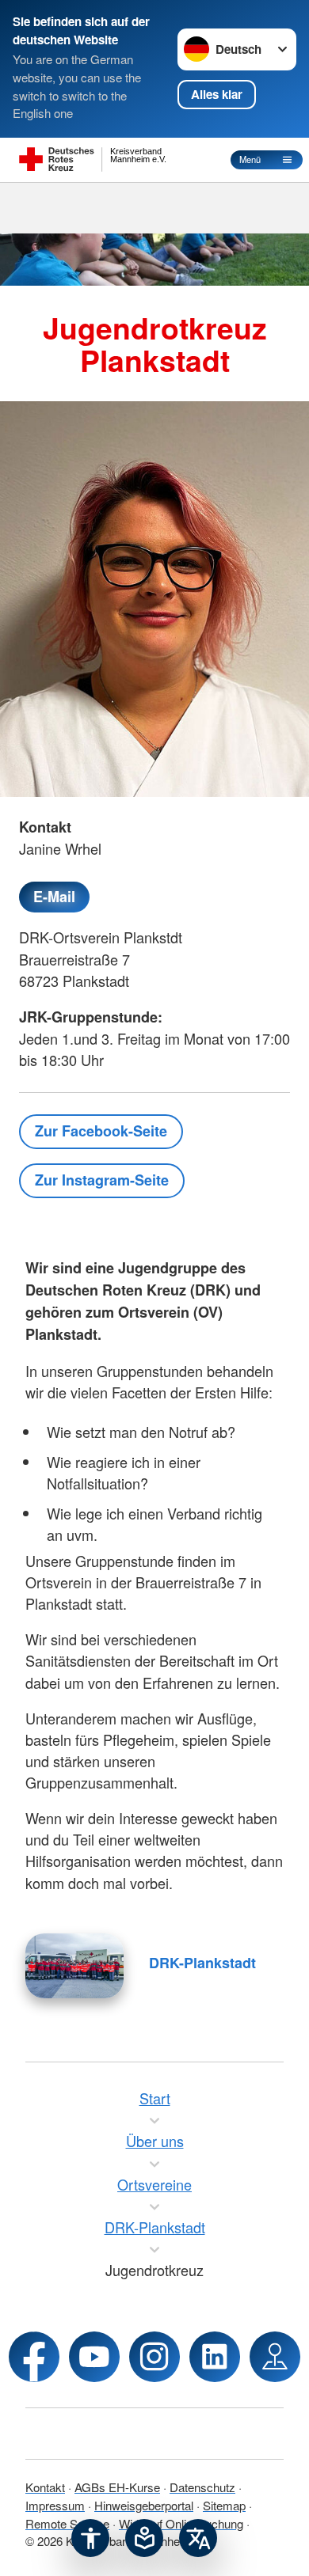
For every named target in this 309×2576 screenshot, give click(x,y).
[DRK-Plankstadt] (74, 1966)
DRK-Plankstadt (202, 1963)
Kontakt (45, 2487)
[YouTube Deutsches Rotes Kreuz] (94, 2357)
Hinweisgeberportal (144, 2505)
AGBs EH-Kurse (117, 2487)
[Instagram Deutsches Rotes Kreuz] (154, 2357)
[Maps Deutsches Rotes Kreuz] (275, 2357)
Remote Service (67, 2523)
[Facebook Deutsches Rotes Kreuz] (34, 2357)
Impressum (55, 2505)
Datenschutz (202, 2487)
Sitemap (224, 2505)
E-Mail (54, 897)
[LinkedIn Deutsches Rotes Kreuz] (215, 2357)
